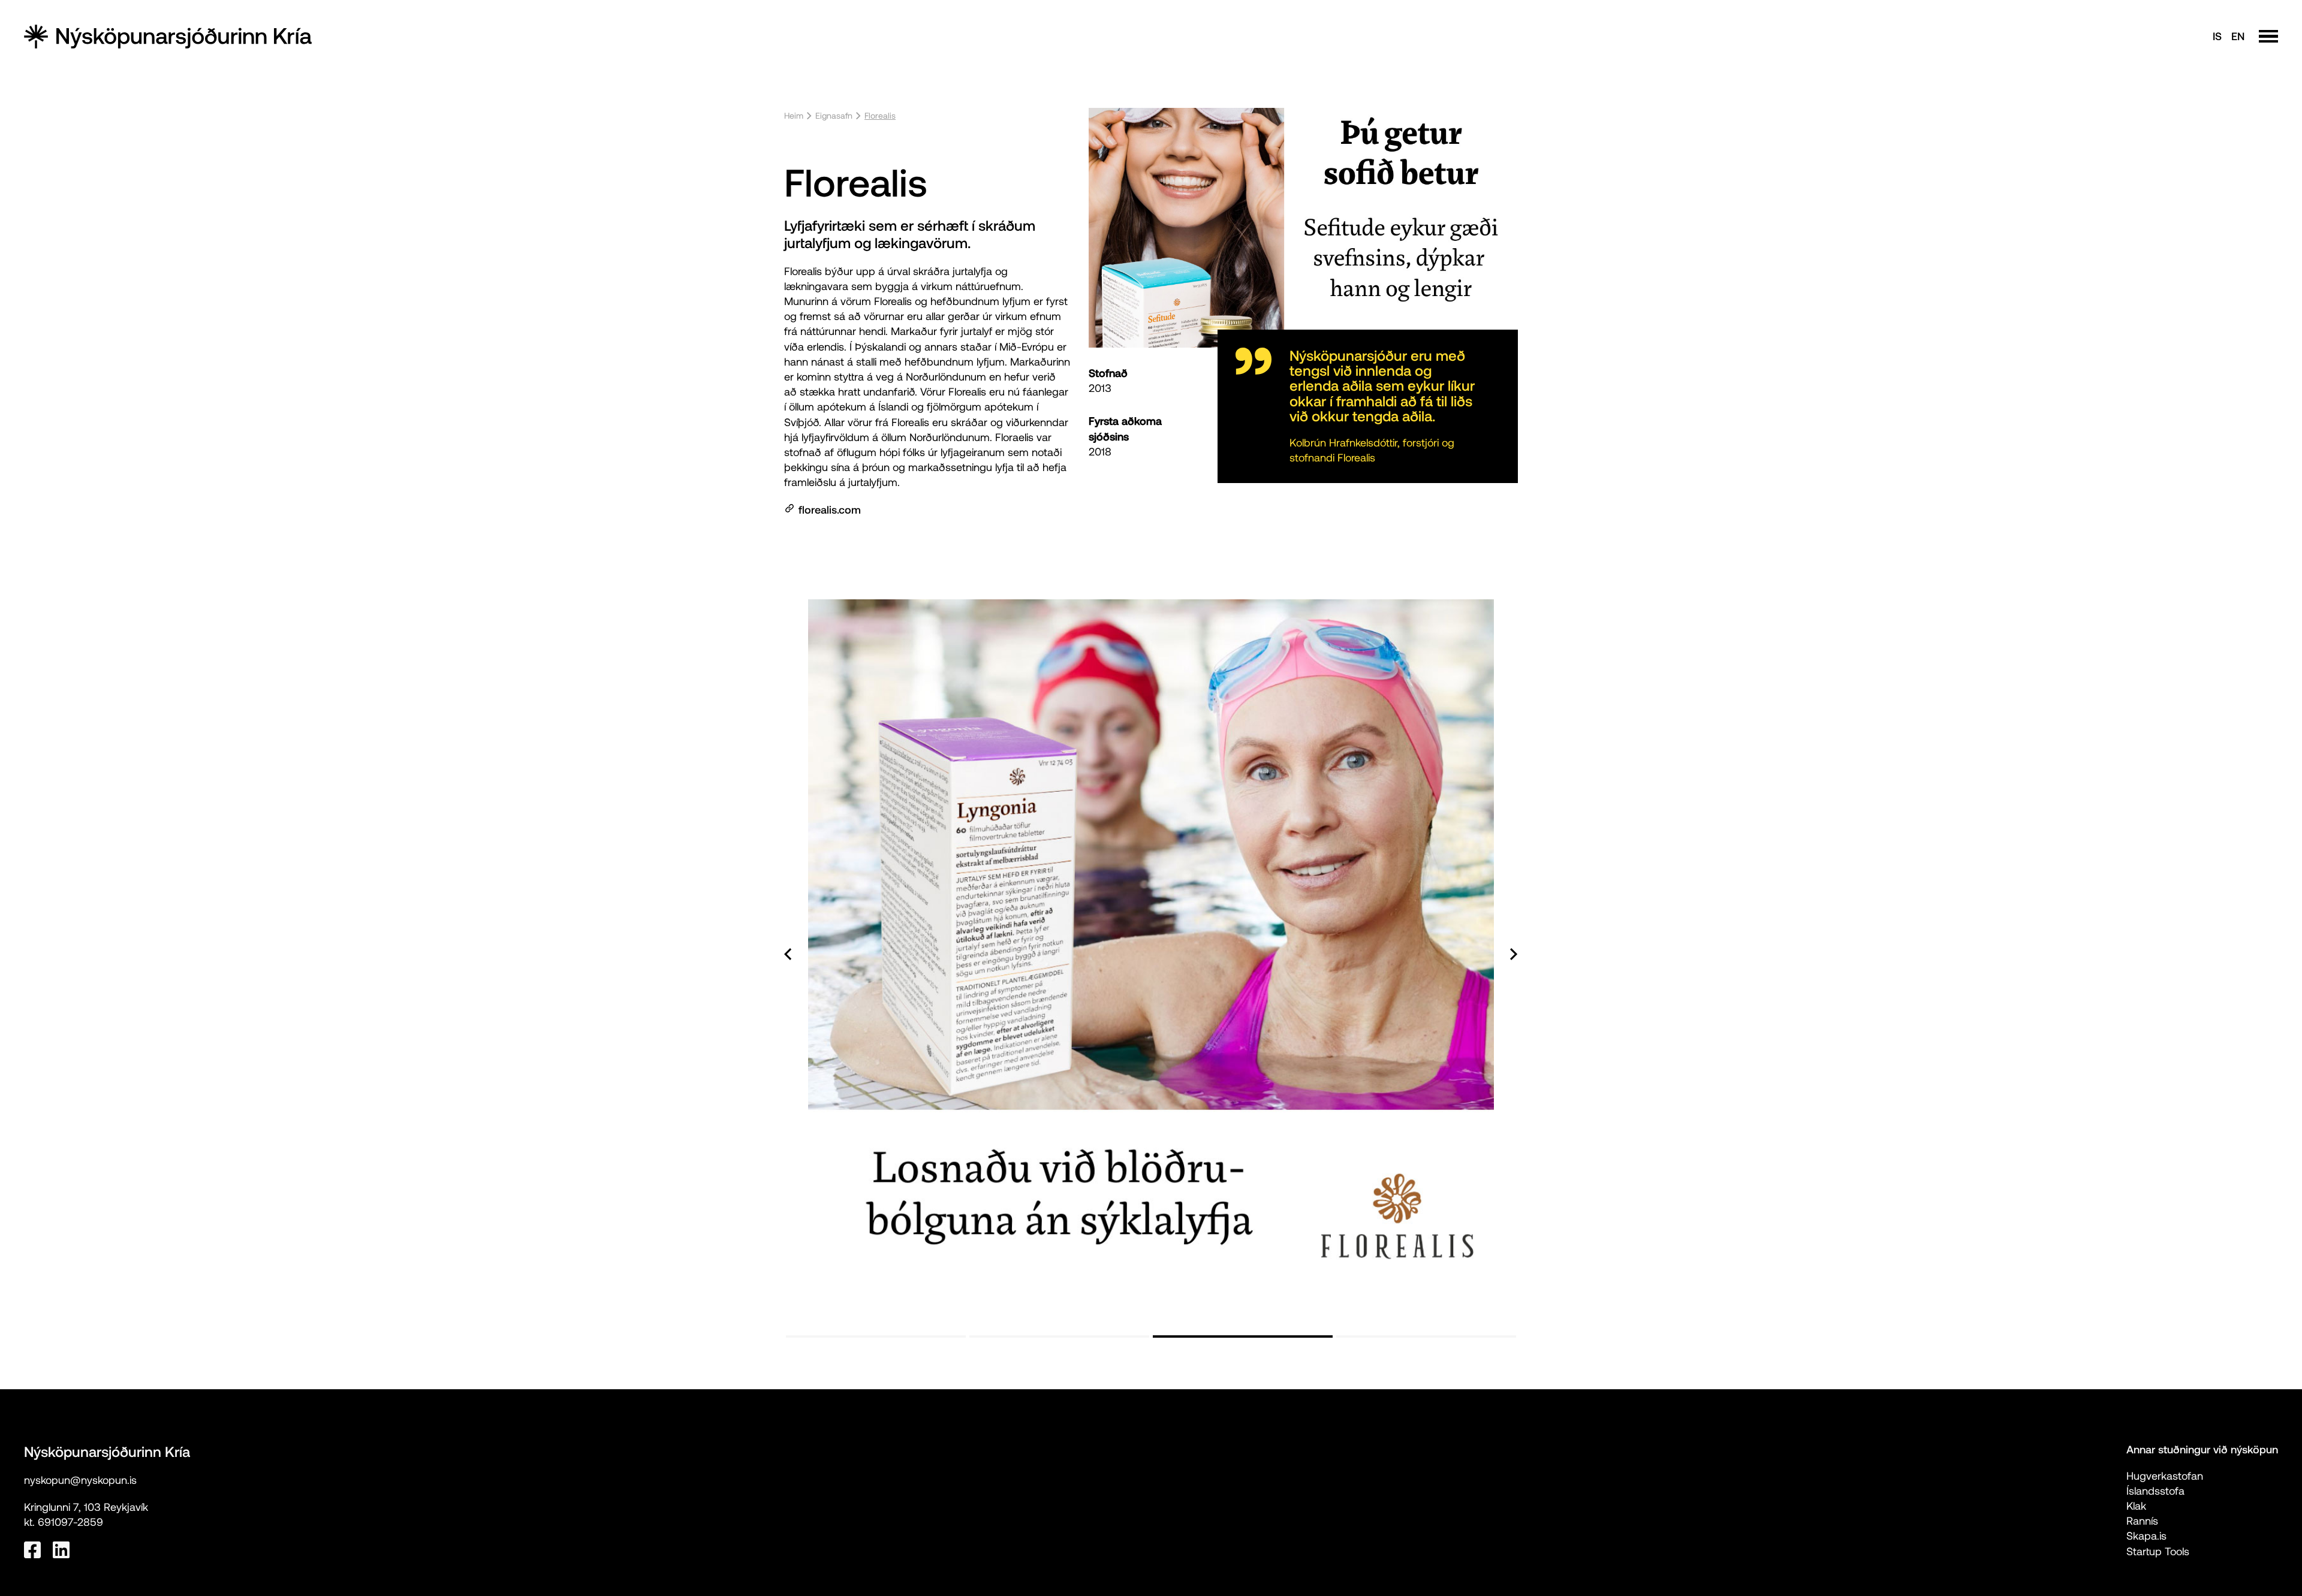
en (2238, 36)
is (2217, 36)
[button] (808, 954)
